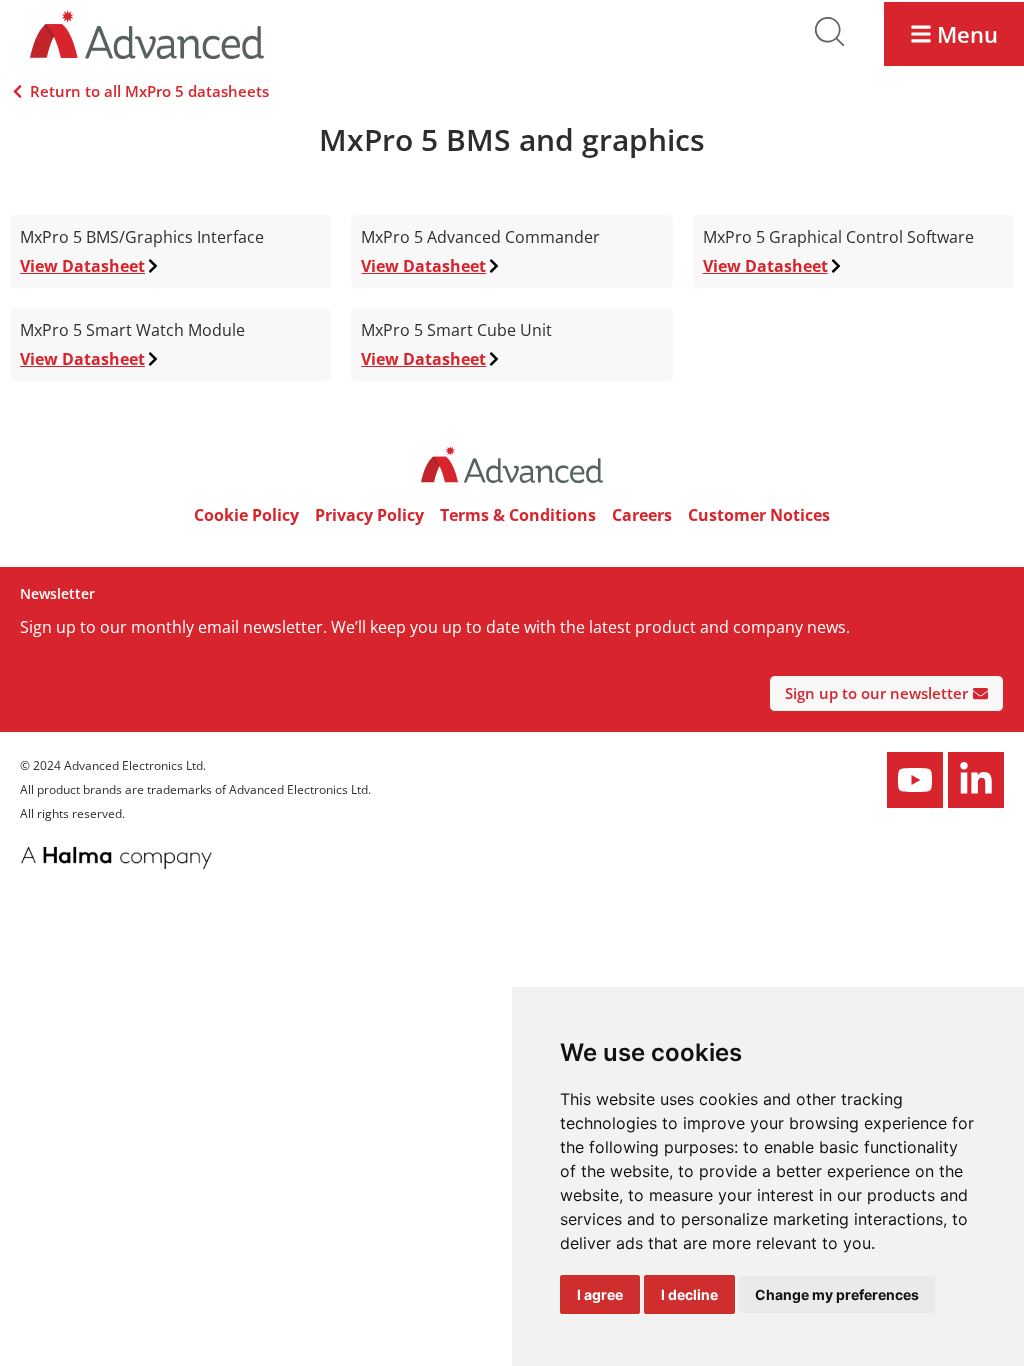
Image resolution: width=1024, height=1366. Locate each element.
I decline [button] (689, 1294)
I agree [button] (600, 1294)
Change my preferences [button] (837, 1294)
